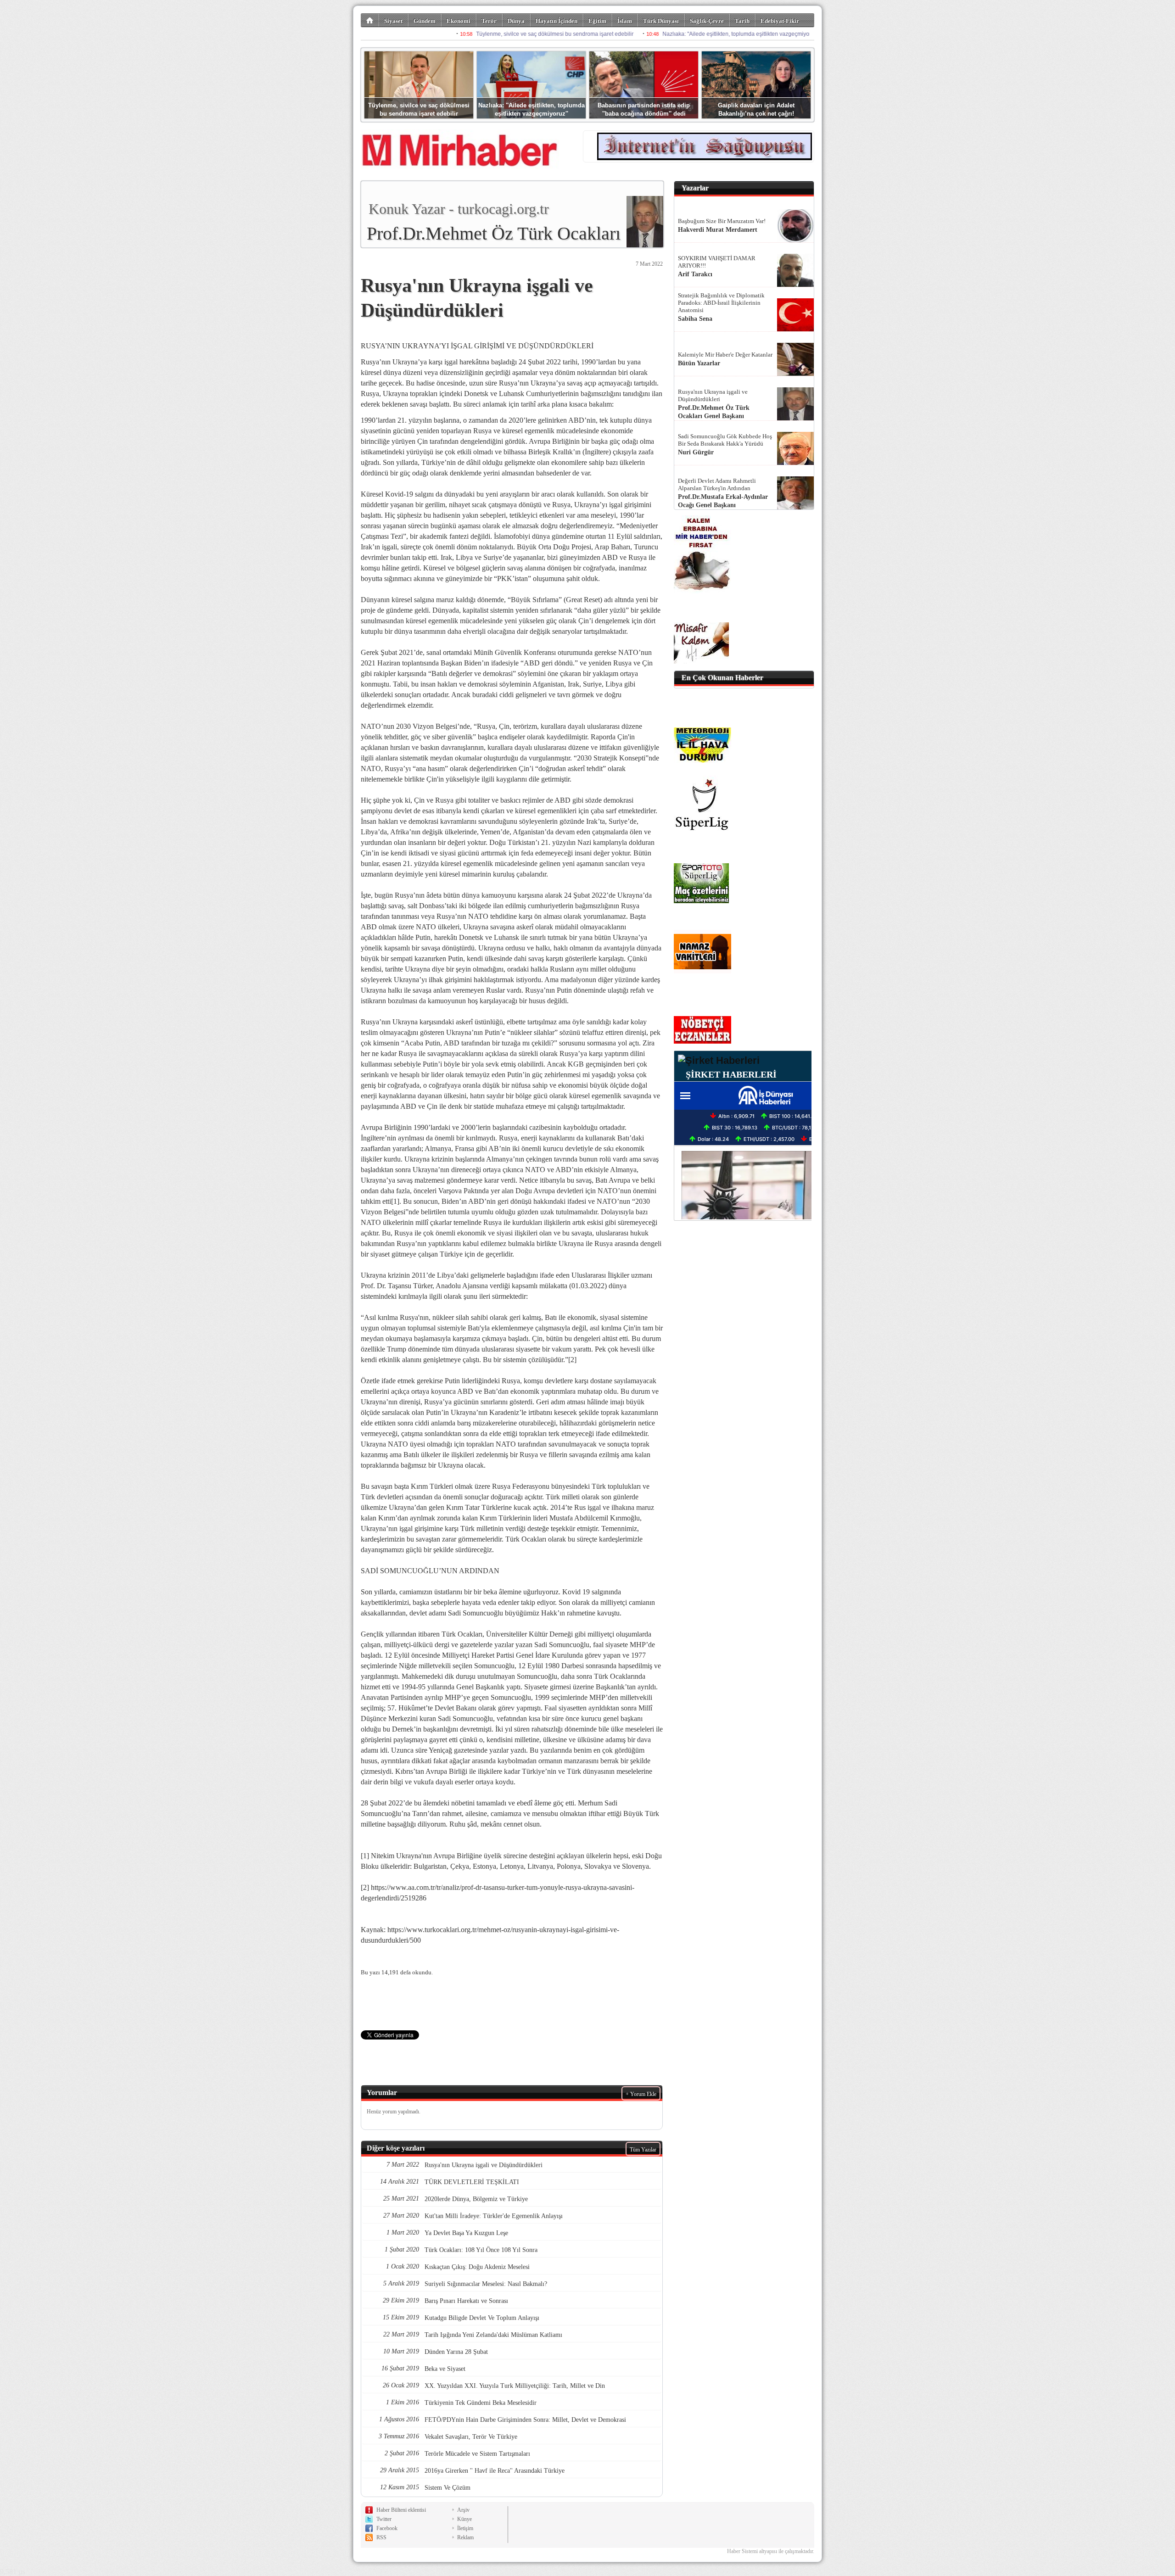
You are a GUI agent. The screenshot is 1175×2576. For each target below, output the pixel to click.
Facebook (387, 2528)
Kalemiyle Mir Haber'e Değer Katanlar (725, 355)
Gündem (425, 21)
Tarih (742, 21)
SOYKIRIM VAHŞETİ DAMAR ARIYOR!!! (717, 262)
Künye (464, 2519)
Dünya (516, 21)
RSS (381, 2537)
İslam (625, 21)
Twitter (384, 2519)
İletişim (465, 2528)
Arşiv (463, 2510)
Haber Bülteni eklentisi (401, 2510)
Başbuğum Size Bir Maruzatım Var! (722, 221)
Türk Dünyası (661, 21)
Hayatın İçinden (557, 21)
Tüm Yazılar (643, 2150)
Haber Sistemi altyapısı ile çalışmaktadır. (771, 2551)
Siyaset (393, 21)
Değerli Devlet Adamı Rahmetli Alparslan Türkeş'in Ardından (717, 484)
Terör (489, 21)
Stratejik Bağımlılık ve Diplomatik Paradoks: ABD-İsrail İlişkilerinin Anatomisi (721, 303)
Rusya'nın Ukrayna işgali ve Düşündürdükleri (713, 395)
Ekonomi (459, 21)
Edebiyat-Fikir (780, 21)
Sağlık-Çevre (707, 21)
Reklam (465, 2537)
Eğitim (597, 21)
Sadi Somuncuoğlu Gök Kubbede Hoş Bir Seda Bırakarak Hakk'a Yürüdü (725, 440)
